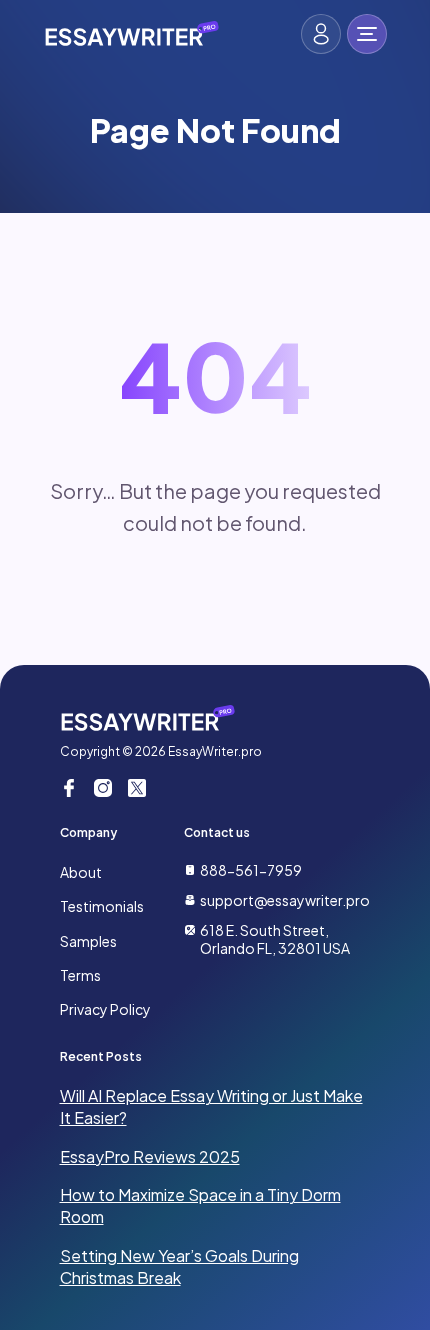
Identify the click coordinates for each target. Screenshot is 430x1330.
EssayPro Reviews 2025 (150, 1156)
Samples (88, 941)
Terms (80, 975)
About (81, 872)
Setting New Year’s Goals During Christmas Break (179, 1266)
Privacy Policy (105, 1009)
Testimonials (102, 906)
